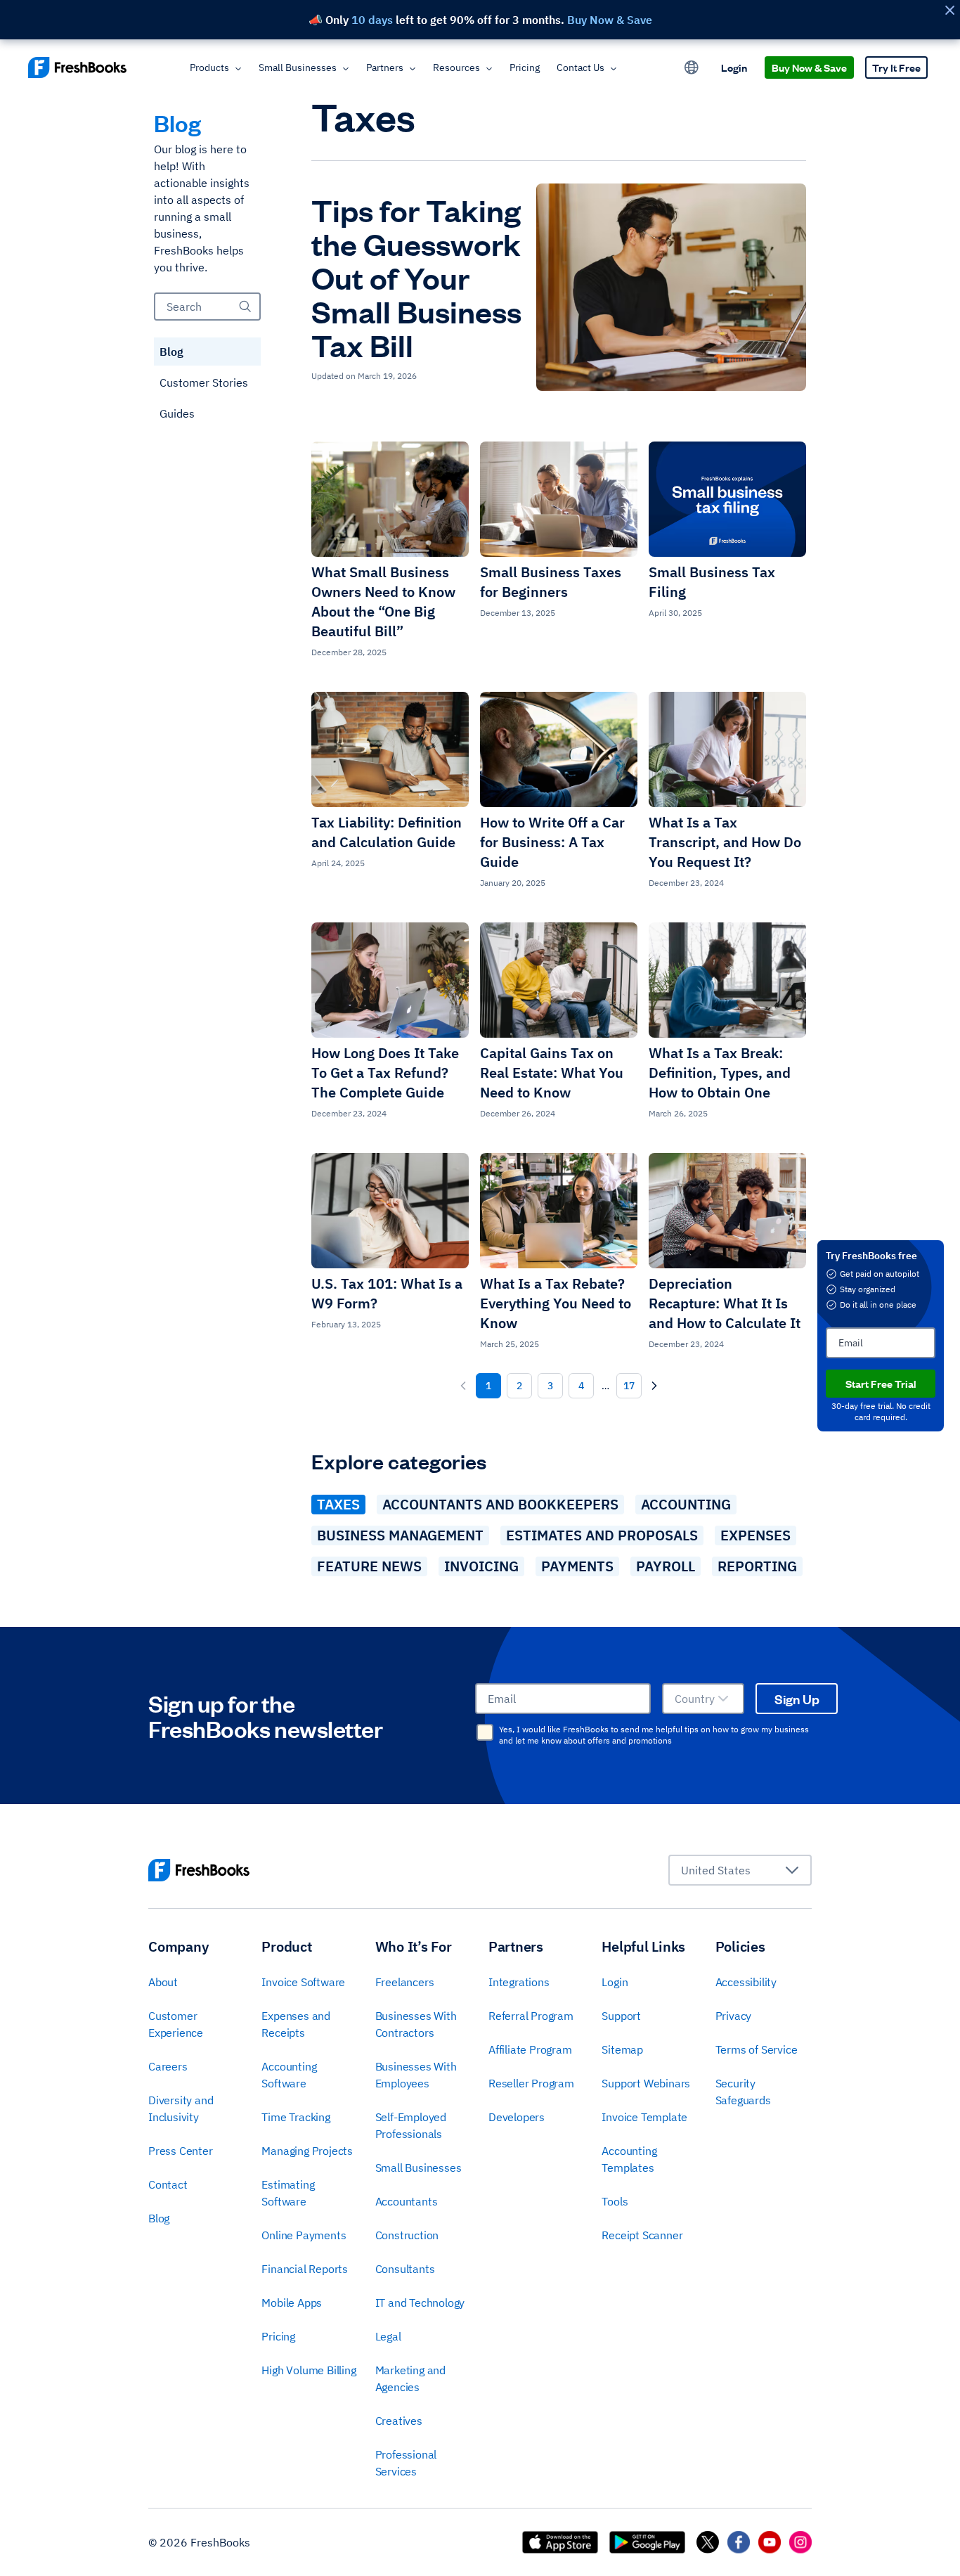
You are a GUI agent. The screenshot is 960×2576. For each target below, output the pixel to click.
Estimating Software (288, 2193)
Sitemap (622, 2049)
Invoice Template (644, 2117)
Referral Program (531, 2016)
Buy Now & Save (809, 67)
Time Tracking (296, 2117)
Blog (171, 352)
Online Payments (304, 2235)
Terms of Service (757, 2049)
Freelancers (405, 1982)
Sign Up (797, 1699)
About (163, 1982)
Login (734, 67)
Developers (517, 2117)
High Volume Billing (309, 2370)
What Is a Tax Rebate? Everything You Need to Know (556, 1303)
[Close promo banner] (949, 10)
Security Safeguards (743, 2092)
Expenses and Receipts (296, 2024)
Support (621, 2016)
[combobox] (703, 1699)
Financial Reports (305, 2269)
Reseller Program (531, 2083)
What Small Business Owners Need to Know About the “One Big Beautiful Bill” (383, 601)
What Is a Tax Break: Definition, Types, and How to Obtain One (720, 1073)
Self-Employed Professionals (411, 2125)
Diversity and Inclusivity (181, 2108)
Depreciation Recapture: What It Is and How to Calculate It (725, 1303)
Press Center (181, 2151)
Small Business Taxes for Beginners (551, 582)
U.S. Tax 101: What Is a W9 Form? (387, 1293)
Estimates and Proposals (602, 1535)
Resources (456, 67)
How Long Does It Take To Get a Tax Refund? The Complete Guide (385, 1073)
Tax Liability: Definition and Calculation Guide (387, 832)
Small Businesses (298, 67)
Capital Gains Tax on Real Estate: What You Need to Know (552, 1073)
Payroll (666, 1566)
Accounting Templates (629, 2159)
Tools (615, 2201)
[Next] (654, 1386)
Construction (407, 2235)
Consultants (405, 2269)
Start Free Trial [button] (881, 1383)
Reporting (757, 1566)
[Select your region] (692, 67)
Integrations (519, 1982)
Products (209, 67)
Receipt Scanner (642, 2235)
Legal (388, 2336)
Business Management (400, 1535)
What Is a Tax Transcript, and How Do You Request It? (725, 842)
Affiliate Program (530, 2049)
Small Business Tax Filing (712, 582)
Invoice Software (303, 1982)
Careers (168, 2066)
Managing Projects (307, 2151)
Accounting (686, 1504)
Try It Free (896, 67)
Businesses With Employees (416, 2075)
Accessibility (746, 1982)
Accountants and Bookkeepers (500, 1504)
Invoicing (481, 1566)
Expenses (755, 1535)
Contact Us (580, 67)
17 (629, 1386)
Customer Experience (176, 2024)
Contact (168, 2184)
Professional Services (406, 2463)
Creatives (399, 2421)
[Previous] (463, 1386)
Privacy (734, 2016)
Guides (177, 413)
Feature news (369, 1566)
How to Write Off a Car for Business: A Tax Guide (552, 842)
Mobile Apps (292, 2303)
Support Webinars (646, 2083)
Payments (577, 1566)
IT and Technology (420, 2303)
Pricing (525, 67)
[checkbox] (485, 1732)
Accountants (407, 2201)
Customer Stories (204, 382)
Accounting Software (289, 2075)
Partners (385, 67)
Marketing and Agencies (410, 2378)
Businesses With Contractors (416, 2024)
